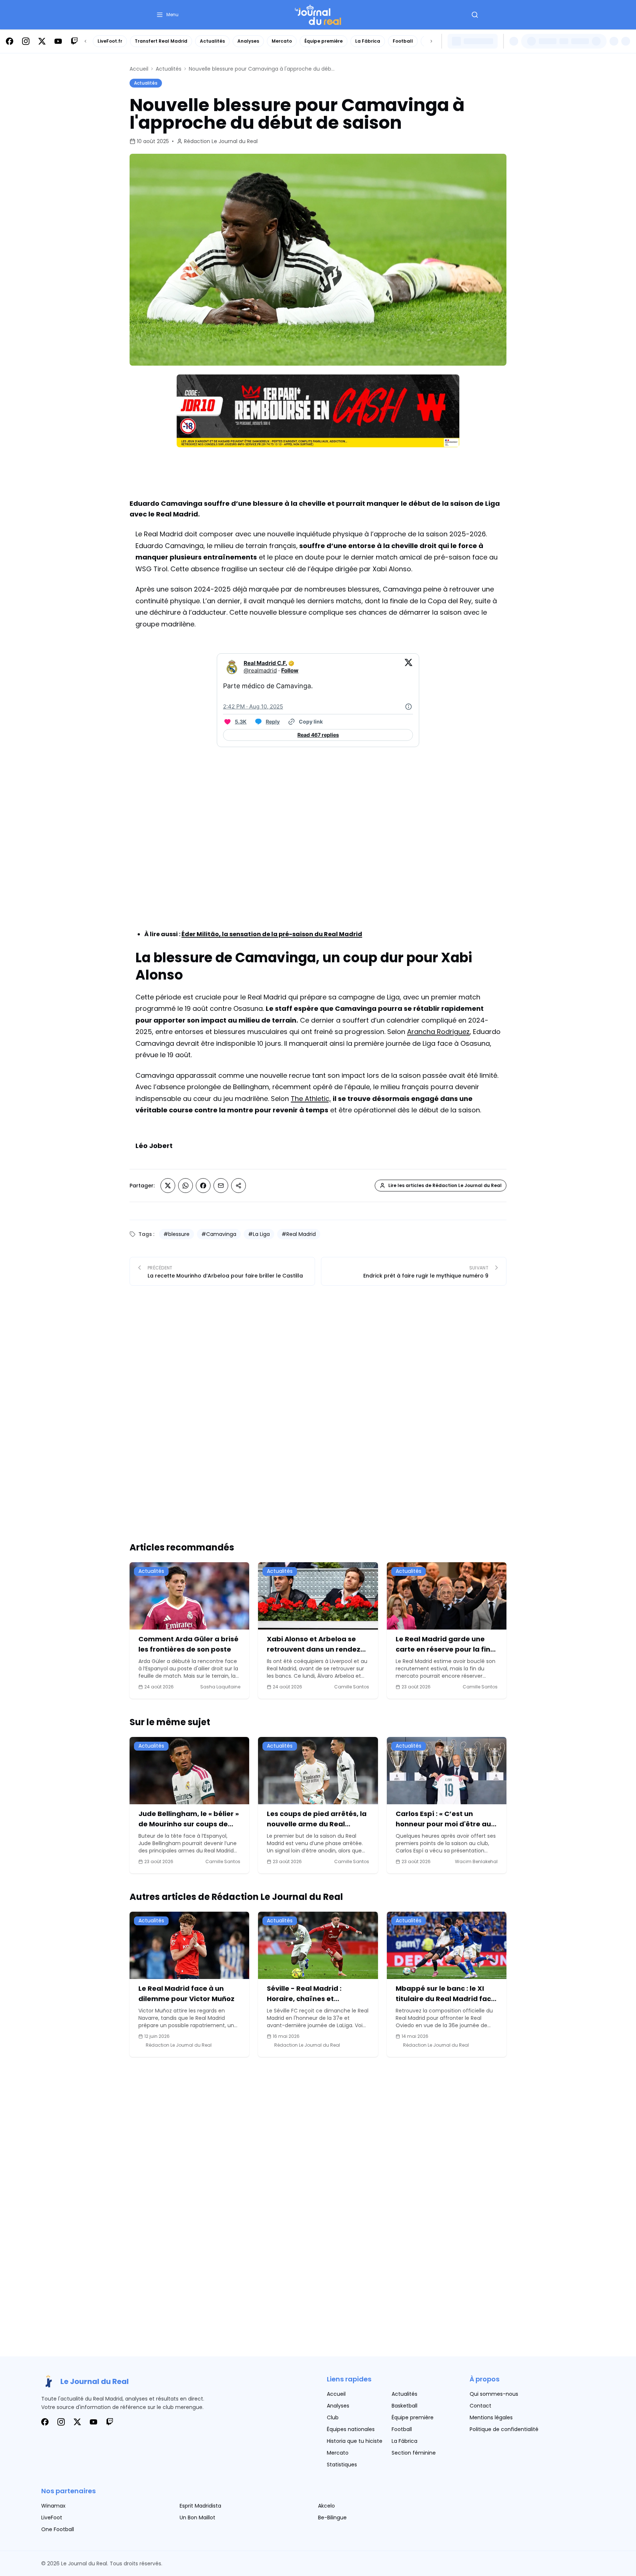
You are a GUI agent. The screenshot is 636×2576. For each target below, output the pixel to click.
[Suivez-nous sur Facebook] (10, 41)
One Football (58, 2529)
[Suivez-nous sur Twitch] (74, 41)
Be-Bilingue (332, 2518)
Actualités (212, 41)
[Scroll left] (85, 41)
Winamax (53, 2506)
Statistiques (342, 2465)
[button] (167, 15)
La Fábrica (368, 41)
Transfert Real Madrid (161, 41)
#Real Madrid (299, 1234)
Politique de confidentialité (504, 2429)
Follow (290, 670)
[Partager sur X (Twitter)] (168, 1186)
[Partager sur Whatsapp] (185, 1186)
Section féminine (414, 2453)
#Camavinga (219, 1234)
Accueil (139, 69)
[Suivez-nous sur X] (42, 41)
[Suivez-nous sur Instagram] (26, 41)
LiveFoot (52, 2518)
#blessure (176, 1234)
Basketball (404, 2406)
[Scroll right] (431, 41)
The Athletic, (311, 1099)
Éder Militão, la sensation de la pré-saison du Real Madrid (272, 934)
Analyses (248, 41)
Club (333, 2417)
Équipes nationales (351, 2429)
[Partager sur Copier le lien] (239, 1186)
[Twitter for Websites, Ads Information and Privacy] (409, 707)
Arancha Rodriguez (438, 1032)
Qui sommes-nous (494, 2394)
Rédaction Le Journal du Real (221, 141)
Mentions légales (491, 2417)
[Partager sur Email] (221, 1186)
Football (403, 41)
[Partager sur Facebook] (203, 1186)
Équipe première (324, 41)
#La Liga (259, 1234)
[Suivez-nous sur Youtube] (58, 41)
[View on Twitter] (409, 667)
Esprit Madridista (200, 2506)
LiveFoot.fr (110, 41)
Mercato (282, 41)
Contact (480, 2406)
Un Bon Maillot (197, 2518)
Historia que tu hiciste (355, 2441)
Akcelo (326, 2506)
